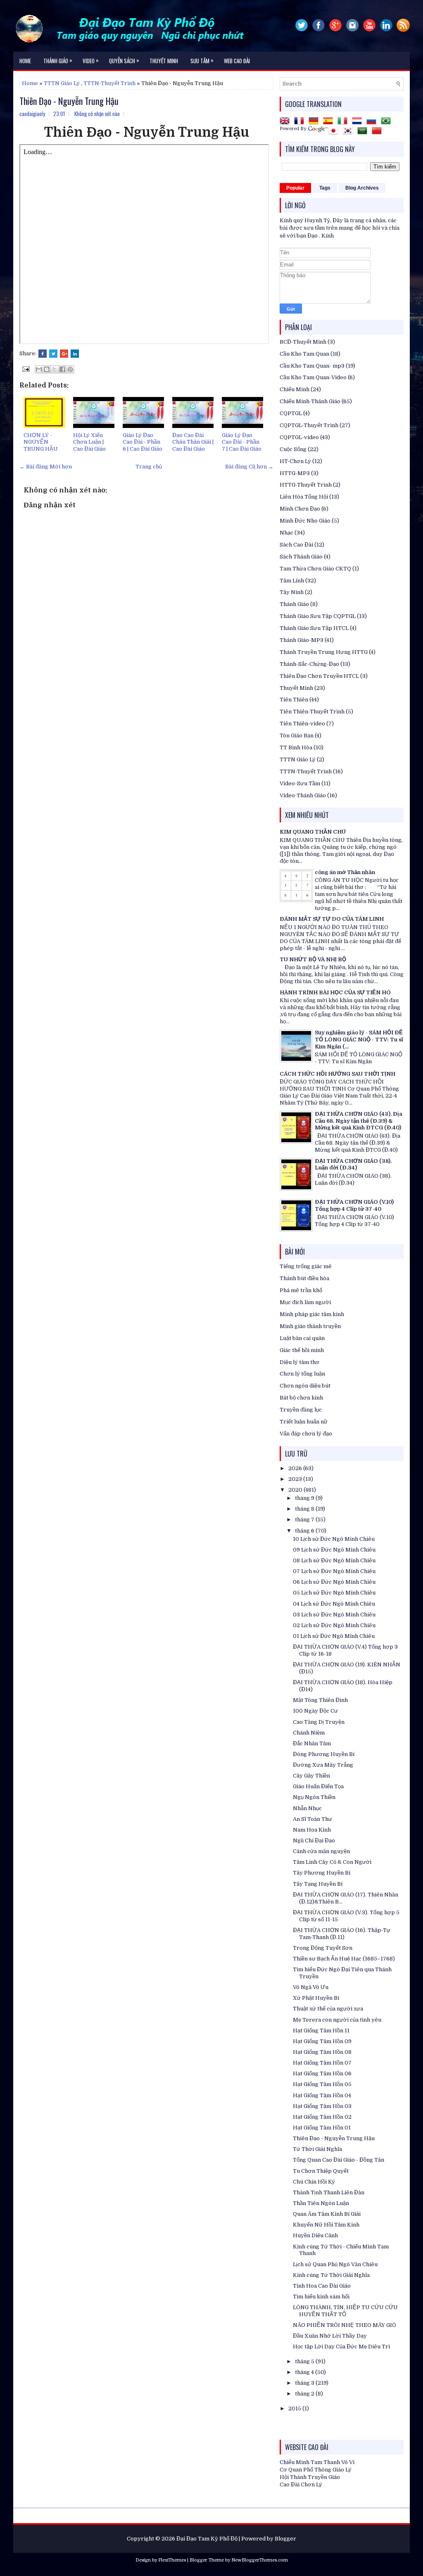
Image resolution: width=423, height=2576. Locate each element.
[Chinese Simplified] (378, 132)
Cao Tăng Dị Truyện (319, 1722)
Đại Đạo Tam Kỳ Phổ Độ (207, 2539)
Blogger (285, 2539)
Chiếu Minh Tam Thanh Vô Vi (317, 2462)
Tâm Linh (292, 581)
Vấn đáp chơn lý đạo (306, 1434)
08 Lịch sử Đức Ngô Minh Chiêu (334, 1560)
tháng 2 (305, 2394)
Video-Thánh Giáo (303, 795)
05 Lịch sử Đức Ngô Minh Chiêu (334, 1593)
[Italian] (344, 122)
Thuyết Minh (296, 688)
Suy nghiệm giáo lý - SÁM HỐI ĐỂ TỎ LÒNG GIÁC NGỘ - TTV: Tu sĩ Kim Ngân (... (359, 1040)
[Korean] (349, 132)
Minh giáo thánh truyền (310, 1326)
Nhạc (286, 533)
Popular (295, 188)
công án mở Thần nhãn (345, 872)
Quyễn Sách (124, 60)
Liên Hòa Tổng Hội (304, 497)
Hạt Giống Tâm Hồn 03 (322, 2106)
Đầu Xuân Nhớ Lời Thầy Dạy (330, 2336)
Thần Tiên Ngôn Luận (321, 2203)
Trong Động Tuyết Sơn (323, 1948)
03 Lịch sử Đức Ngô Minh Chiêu (334, 1615)
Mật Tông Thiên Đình (320, 1700)
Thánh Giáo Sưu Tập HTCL (314, 628)
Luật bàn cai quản (302, 1338)
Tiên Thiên (294, 700)
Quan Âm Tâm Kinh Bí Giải (327, 2214)
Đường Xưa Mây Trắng (323, 1765)
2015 (295, 2408)
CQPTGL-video (299, 437)
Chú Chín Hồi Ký (314, 2182)
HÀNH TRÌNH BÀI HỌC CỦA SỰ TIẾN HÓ (335, 992)
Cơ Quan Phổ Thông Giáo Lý (316, 2470)
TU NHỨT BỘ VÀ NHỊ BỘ (313, 959)
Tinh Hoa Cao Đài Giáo (322, 2286)
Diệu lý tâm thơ (299, 1362)
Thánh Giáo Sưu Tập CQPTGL (318, 616)
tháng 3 (305, 2383)
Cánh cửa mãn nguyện (321, 1851)
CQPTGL (291, 413)
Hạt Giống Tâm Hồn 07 (322, 2063)
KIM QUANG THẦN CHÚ (313, 832)
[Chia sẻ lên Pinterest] (70, 369)
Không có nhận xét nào (97, 114)
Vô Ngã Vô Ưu (311, 1987)
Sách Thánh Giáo (301, 557)
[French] (301, 122)
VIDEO (91, 60)
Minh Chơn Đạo (300, 509)
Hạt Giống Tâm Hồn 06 (322, 2073)
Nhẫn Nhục (307, 1808)
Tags (325, 188)
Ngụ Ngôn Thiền (314, 1797)
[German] (315, 122)
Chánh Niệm (309, 1733)
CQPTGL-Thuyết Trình (309, 425)
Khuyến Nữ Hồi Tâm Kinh (326, 2225)
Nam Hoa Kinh (312, 1830)
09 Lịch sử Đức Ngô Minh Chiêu (334, 1550)
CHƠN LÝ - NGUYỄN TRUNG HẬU (41, 442)
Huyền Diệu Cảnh (315, 2235)
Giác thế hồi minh (302, 1350)
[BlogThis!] (47, 369)
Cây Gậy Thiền (311, 1776)
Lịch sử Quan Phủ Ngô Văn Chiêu (335, 2264)
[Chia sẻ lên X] (55, 369)
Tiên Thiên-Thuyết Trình (312, 712)
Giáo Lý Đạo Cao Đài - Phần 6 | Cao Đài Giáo (143, 442)
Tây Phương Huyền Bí (322, 1873)
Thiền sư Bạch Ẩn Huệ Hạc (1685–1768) (344, 1959)
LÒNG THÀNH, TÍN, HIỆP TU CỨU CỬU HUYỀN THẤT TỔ (345, 2311)
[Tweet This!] (53, 354)
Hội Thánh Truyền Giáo (310, 2477)
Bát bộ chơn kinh (301, 1398)
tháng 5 (305, 2361)
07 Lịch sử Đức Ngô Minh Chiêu (334, 1571)
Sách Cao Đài (296, 545)
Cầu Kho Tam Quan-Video (313, 377)
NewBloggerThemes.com (260, 2560)
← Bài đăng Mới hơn (46, 467)
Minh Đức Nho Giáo (305, 521)
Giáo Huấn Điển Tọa (318, 1786)
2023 (296, 1479)
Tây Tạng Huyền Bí (318, 1884)
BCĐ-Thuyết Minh (303, 342)
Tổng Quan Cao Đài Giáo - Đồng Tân (339, 2160)
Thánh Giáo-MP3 (302, 640)
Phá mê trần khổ (301, 1290)
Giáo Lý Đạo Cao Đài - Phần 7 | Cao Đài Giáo (242, 442)
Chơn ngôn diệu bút (305, 1386)
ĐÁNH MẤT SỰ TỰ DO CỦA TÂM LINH (332, 919)
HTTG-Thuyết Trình (306, 485)
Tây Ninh (292, 592)
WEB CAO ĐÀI (237, 61)
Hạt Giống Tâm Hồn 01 (322, 2128)
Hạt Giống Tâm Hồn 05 (322, 2084)
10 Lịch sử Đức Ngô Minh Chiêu (334, 1539)
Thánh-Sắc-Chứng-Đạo (309, 664)
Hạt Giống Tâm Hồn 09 (322, 2041)
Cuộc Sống (293, 449)
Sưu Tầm (202, 60)
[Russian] (373, 122)
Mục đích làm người (305, 1302)
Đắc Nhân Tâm (312, 1743)
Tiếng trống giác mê (306, 1266)
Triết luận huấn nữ (304, 1422)
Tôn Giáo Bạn (297, 735)
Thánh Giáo (294, 604)
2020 (296, 1490)
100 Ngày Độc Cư (315, 1711)
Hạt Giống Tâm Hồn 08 (322, 2052)
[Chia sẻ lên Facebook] (62, 369)
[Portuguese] (387, 122)
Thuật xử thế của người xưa (328, 2009)
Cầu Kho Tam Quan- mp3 (312, 366)
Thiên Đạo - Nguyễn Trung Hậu (69, 101)
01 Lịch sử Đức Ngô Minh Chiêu (334, 1636)
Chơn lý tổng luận (302, 1374)
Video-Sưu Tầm (300, 783)
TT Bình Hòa (296, 747)
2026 (296, 1468)
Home (25, 61)
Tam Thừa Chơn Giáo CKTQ (315, 569)
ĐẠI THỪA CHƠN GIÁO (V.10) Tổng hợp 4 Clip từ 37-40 (354, 1205)
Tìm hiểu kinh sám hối (321, 2297)
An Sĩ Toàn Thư (312, 1819)
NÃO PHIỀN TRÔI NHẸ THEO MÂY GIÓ (345, 2325)
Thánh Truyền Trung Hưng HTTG (324, 652)
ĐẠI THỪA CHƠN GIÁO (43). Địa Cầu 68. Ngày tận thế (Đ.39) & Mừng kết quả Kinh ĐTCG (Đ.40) (359, 1121)
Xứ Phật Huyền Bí (316, 1998)
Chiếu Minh (295, 389)
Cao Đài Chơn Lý (301, 2485)
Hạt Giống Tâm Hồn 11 (321, 2031)
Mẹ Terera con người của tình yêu (337, 2020)
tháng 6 (305, 1531)
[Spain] (330, 122)
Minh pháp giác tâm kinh (312, 1314)
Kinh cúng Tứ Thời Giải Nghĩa (331, 2275)
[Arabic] (364, 132)
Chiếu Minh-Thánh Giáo (310, 401)
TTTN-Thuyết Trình (109, 83)
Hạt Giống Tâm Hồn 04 (322, 2095)
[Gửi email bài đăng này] (39, 369)
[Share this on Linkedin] (75, 354)
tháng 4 (305, 2372)
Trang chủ (149, 467)
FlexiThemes (172, 2560)
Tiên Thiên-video (302, 724)
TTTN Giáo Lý (62, 83)
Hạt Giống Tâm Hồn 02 (322, 2117)
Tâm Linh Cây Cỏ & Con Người (332, 1862)
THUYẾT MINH (164, 61)
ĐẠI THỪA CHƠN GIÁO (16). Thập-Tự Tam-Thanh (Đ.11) (342, 1934)
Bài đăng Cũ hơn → (249, 467)
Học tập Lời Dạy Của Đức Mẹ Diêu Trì (341, 2347)
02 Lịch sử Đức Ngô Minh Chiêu (334, 1625)
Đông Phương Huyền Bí (324, 1754)
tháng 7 (305, 1520)
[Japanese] (335, 132)
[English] (286, 122)
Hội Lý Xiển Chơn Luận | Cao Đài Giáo (89, 442)
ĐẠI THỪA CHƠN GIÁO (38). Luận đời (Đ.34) (353, 1164)
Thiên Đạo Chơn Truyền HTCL (319, 676)
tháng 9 (305, 1498)
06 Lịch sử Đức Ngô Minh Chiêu (334, 1582)
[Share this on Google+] (64, 354)
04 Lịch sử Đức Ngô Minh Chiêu (334, 1604)
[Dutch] (359, 122)
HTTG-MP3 (295, 473)
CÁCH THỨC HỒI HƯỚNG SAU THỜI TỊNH (337, 1074)
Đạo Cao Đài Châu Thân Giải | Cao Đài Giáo (193, 442)
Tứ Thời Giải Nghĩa (317, 2149)
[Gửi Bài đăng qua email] (25, 369)
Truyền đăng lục (301, 1410)
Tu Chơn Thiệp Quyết (321, 2171)
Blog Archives (362, 188)
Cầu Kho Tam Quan (304, 354)
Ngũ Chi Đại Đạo (314, 1841)
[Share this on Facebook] (43, 354)
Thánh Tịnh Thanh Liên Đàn (329, 2192)
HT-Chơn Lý (295, 461)
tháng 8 (305, 1509)
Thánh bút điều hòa (304, 1278)
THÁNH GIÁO (58, 60)
